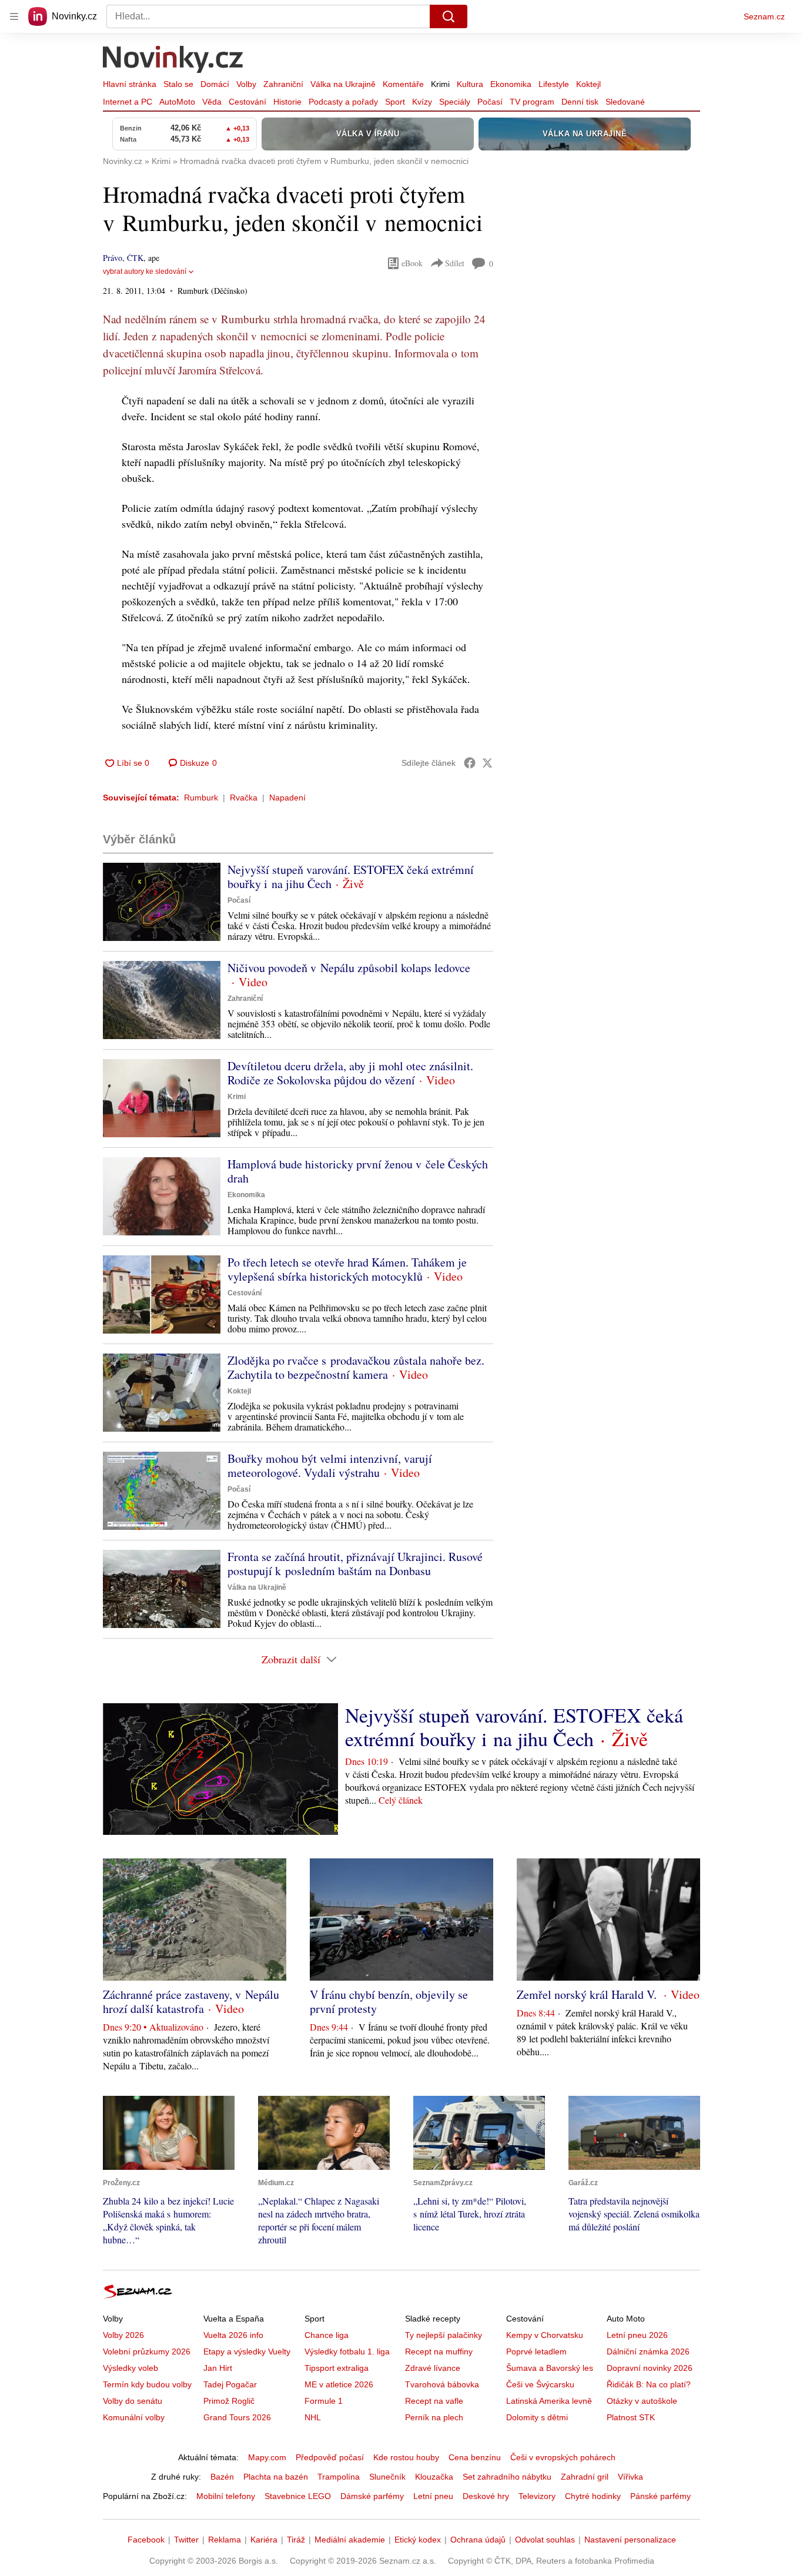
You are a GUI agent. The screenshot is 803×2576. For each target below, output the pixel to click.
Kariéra (264, 2540)
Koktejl (588, 84)
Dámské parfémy (372, 2496)
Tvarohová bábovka (442, 2384)
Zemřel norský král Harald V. (588, 1994)
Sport (395, 102)
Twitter (186, 2540)
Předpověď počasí (330, 2457)
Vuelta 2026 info (233, 2335)
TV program (532, 102)
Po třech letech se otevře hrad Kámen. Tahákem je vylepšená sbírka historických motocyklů (347, 1269)
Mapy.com (267, 2457)
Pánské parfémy (660, 2496)
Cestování (247, 102)
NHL (313, 2417)
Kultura (470, 84)
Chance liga (327, 2335)
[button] (162, 902)
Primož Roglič (229, 2401)
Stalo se (178, 84)
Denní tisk (580, 102)
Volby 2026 (123, 2335)
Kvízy (422, 102)
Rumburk (201, 798)
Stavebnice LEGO (298, 2496)
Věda (212, 102)
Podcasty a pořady (343, 102)
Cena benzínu (475, 2457)
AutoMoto (177, 102)
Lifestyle (554, 84)
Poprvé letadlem (536, 2351)
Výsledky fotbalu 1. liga (347, 2351)
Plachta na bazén (276, 2477)
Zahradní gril (585, 2477)
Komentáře (403, 84)
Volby (246, 84)
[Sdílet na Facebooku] (470, 763)
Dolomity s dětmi (537, 2417)
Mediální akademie (350, 2540)
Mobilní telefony (226, 2496)
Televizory (537, 2496)
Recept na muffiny (439, 2351)
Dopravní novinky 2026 (650, 2368)
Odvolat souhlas (545, 2540)
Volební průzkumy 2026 (147, 2351)
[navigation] (14, 16)
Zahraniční (283, 84)
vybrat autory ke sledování (145, 272)
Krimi (440, 84)
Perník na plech (434, 2417)
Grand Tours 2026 (237, 2417)
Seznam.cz (764, 16)
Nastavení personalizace (630, 2540)
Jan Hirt (218, 2368)
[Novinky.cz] (173, 61)
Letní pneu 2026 (637, 2335)
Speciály (455, 102)
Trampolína (339, 2477)
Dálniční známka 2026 (648, 2351)
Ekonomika (511, 84)
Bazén (222, 2477)
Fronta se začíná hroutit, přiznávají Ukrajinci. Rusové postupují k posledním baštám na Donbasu (355, 1564)
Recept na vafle (434, 2401)
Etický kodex (418, 2540)
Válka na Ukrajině (343, 84)
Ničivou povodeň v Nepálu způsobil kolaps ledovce (349, 968)
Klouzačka (434, 2477)
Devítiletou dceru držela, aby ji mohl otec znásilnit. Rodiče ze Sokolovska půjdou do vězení (350, 1073)
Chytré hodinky (593, 2496)
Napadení (287, 798)
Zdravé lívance (433, 2368)
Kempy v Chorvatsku (545, 2335)
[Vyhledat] (449, 16)
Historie (287, 102)
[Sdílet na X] (487, 763)
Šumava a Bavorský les (550, 2368)
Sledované (625, 102)
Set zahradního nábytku (507, 2477)
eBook (412, 263)
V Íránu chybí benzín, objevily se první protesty (389, 2001)
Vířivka (630, 2477)
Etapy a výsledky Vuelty (247, 2351)
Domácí (215, 84)
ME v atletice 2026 (339, 2384)
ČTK (135, 258)
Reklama (225, 2540)
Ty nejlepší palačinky (444, 2335)
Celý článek (401, 1800)
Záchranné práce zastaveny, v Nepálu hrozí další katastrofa (191, 2001)
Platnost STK (631, 2417)
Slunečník (387, 2477)
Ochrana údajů (478, 2540)
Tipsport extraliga (337, 2368)
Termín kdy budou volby (147, 2384)
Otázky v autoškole (642, 2401)
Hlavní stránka (130, 84)
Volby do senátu (133, 2401)
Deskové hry (486, 2496)
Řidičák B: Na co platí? (649, 2384)
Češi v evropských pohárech (563, 2457)
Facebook (146, 2540)
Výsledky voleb (131, 2368)
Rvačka (244, 798)
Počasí (490, 102)
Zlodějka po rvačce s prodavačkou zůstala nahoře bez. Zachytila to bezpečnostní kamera (356, 1367)
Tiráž (296, 2540)
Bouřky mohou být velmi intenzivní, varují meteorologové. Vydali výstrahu (330, 1465)
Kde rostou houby (406, 2457)
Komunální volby (134, 2417)
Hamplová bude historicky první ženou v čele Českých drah (358, 1171)
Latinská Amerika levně (549, 2401)
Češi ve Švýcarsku (540, 2384)
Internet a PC (128, 102)
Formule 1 (324, 2401)
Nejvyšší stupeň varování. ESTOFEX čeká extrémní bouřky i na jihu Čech (351, 877)
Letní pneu (433, 2496)
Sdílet (455, 263)
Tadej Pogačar (230, 2384)
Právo (113, 258)
